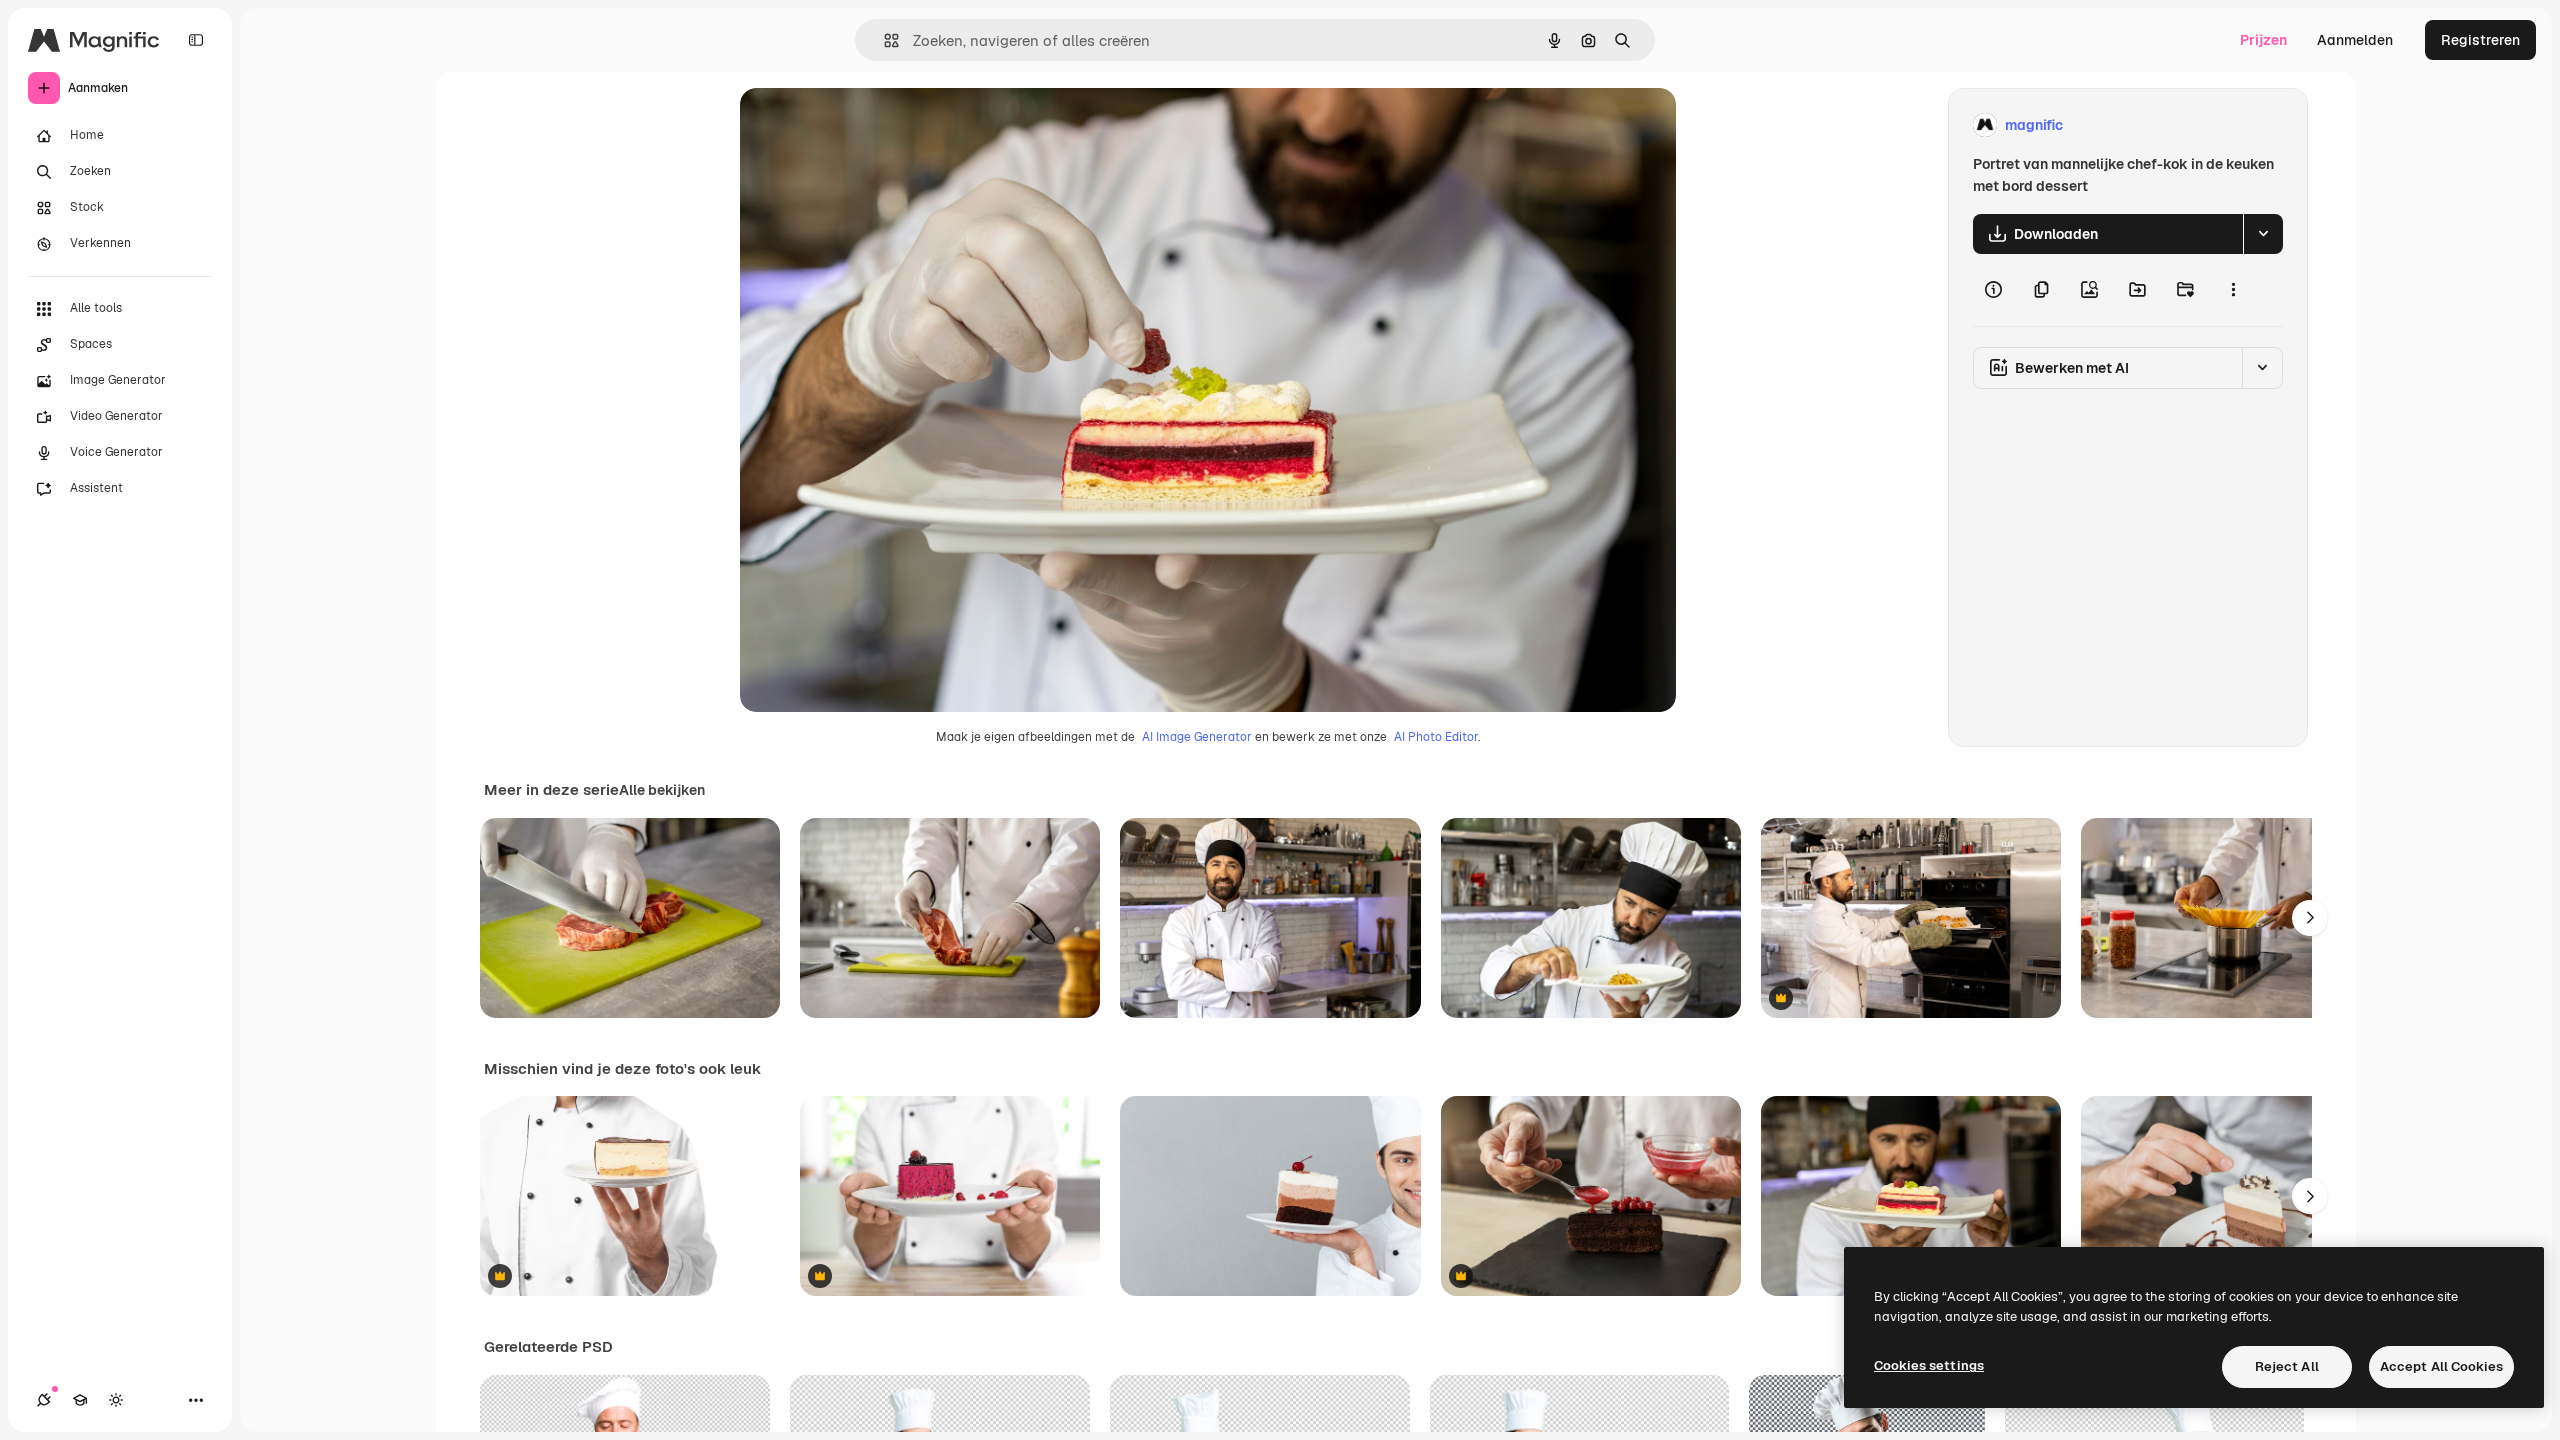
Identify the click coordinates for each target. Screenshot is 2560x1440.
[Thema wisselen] (116, 1400)
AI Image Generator (1197, 737)
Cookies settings (1929, 1365)
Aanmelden (2355, 40)
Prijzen (2263, 40)
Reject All (2287, 1366)
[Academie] (80, 1400)
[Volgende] (2310, 918)
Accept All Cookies (2441, 1366)
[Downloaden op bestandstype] (2263, 234)
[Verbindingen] (44, 1400)
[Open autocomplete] (883, 40)
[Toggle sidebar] (196, 40)
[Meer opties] (2233, 290)
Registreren (2480, 40)
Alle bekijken (662, 790)
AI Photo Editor (1436, 737)
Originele (871, 125)
